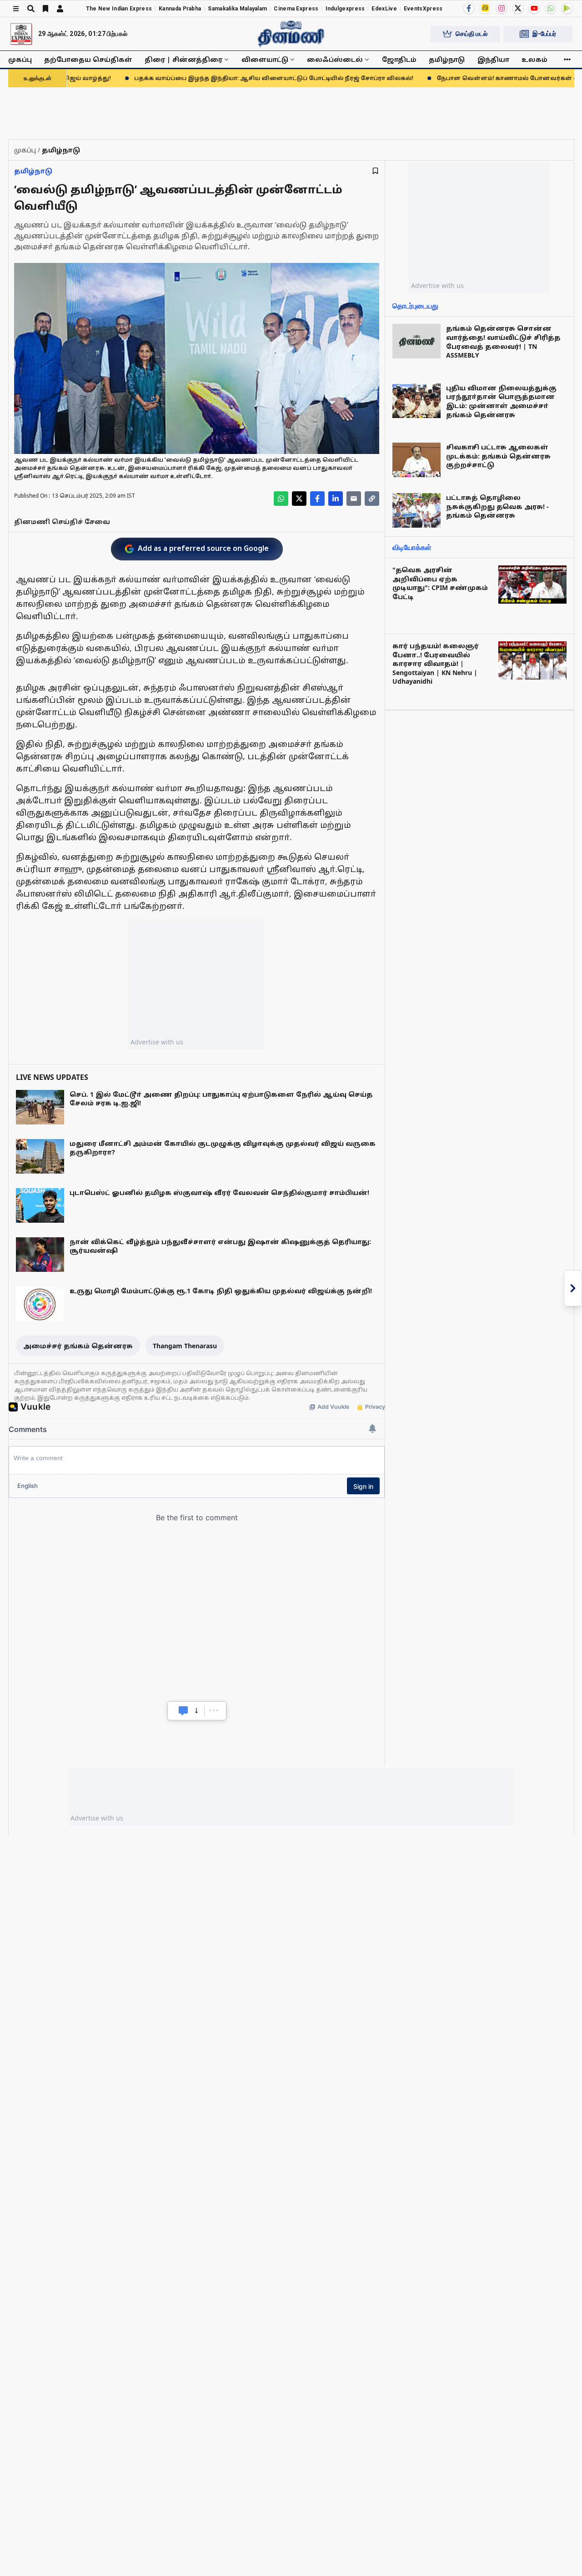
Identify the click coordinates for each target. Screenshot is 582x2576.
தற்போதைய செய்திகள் (88, 59)
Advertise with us (157, 1042)
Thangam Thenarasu (185, 1346)
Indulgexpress (345, 9)
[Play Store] (567, 8)
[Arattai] (485, 8)
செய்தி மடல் (472, 34)
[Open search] (31, 9)
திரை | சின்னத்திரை (183, 59)
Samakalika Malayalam (237, 9)
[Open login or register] (60, 9)
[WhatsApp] (551, 8)
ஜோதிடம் (399, 59)
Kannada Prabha (180, 9)
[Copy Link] (372, 499)
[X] (518, 8)
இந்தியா (493, 59)
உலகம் (534, 59)
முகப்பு (20, 59)
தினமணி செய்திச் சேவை (62, 522)
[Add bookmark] (375, 171)
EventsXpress (423, 9)
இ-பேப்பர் (544, 34)
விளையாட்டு (265, 59)
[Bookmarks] (45, 9)
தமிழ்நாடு (447, 59)
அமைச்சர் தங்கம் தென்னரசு (78, 1346)
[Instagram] (502, 8)
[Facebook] (469, 8)
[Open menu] (16, 9)
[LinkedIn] (336, 499)
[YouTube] (534, 8)
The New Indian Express (119, 9)
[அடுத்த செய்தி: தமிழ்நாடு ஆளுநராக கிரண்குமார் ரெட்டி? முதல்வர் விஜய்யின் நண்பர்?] (573, 1288)
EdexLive (384, 9)
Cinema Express (296, 9)
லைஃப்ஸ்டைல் (335, 59)
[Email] (354, 499)
